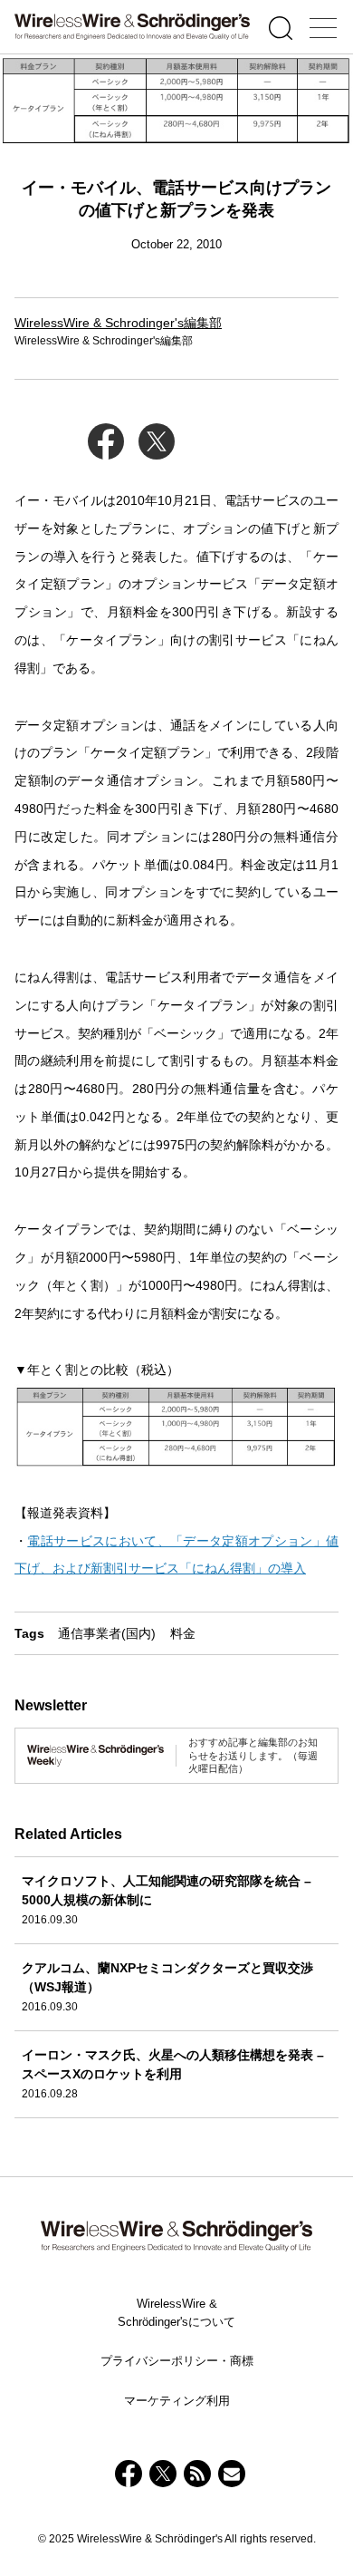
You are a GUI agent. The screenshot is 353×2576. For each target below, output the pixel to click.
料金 (183, 1633)
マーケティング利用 (177, 2401)
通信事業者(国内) (107, 1633)
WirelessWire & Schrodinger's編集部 (118, 323)
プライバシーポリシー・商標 (177, 2361)
